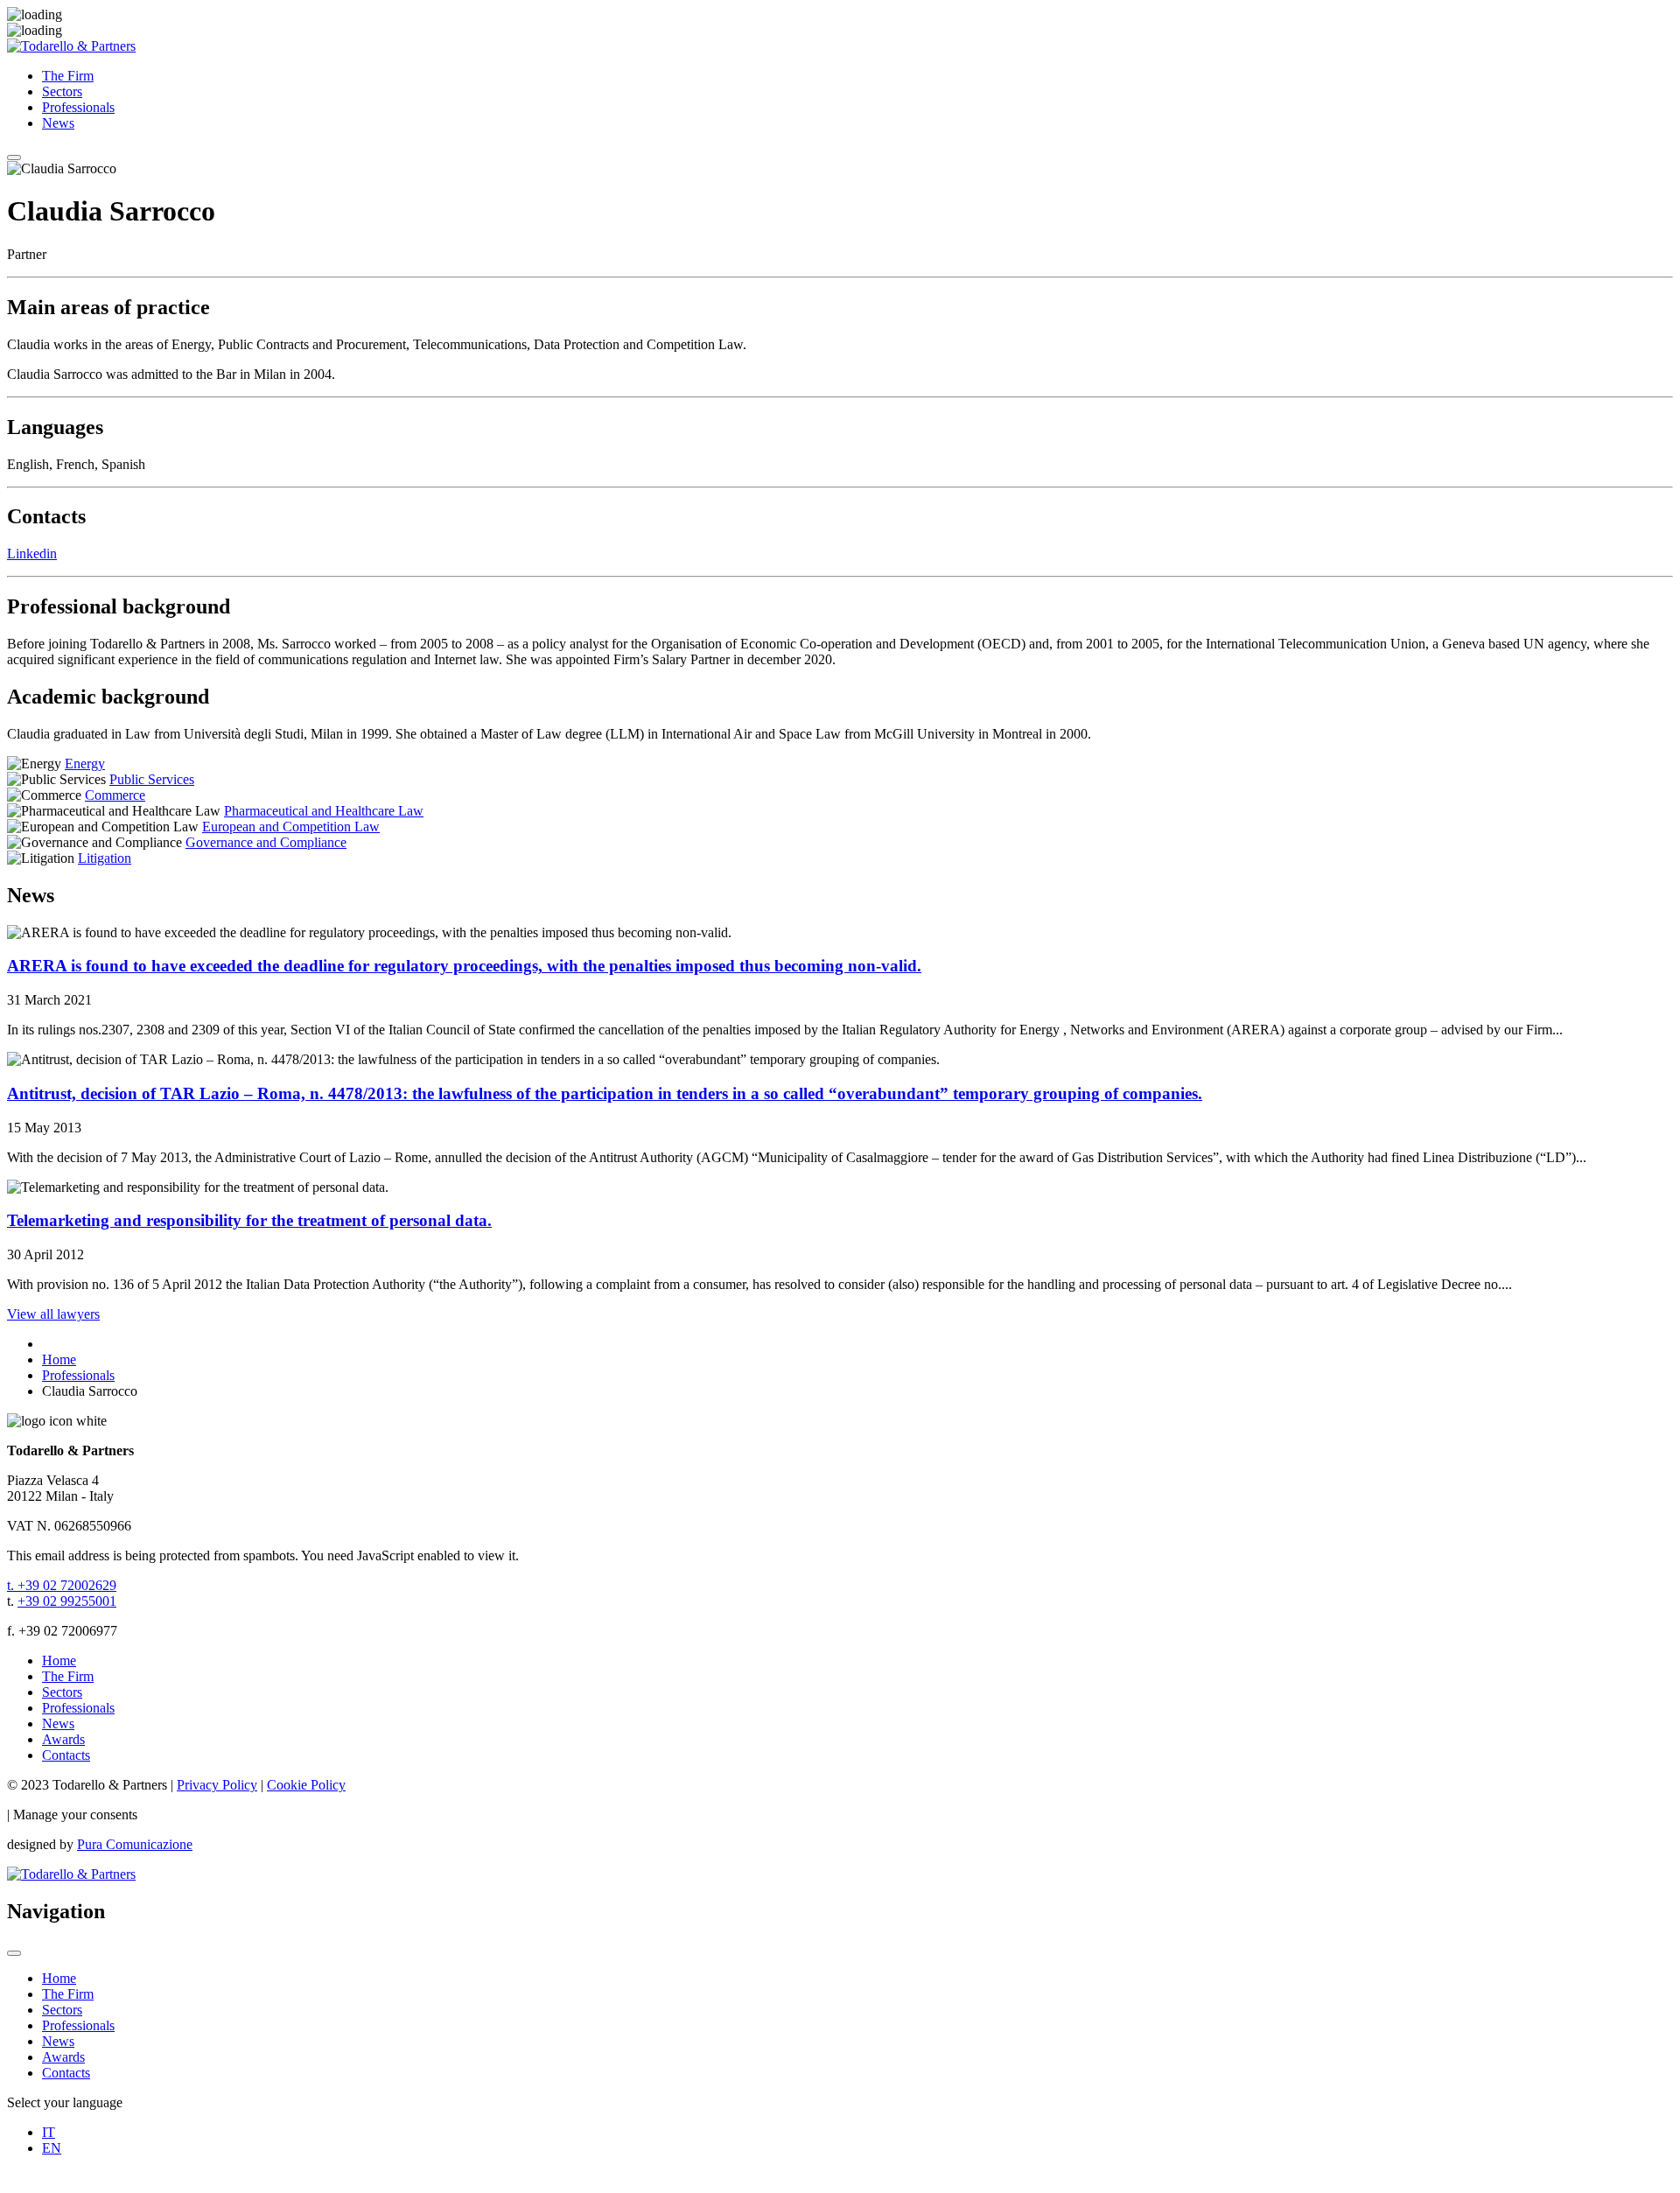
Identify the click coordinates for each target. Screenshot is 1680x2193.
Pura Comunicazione (135, 1844)
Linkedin (32, 554)
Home (59, 1661)
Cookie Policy (306, 1785)
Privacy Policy (217, 1785)
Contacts (66, 1755)
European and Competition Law (291, 827)
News (58, 123)
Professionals (78, 107)
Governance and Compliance (266, 842)
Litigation (105, 858)
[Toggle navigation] (14, 158)
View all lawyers (53, 1314)
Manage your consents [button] (75, 1815)
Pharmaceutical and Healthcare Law (324, 811)
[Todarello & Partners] (71, 46)
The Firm (68, 76)
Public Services (152, 779)
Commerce (115, 795)
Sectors (62, 91)
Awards (63, 1739)
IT (49, 2132)
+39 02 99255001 (67, 1601)
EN (52, 2148)
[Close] (14, 1953)
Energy (85, 764)
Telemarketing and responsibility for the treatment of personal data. (249, 1220)
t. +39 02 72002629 (62, 1585)
